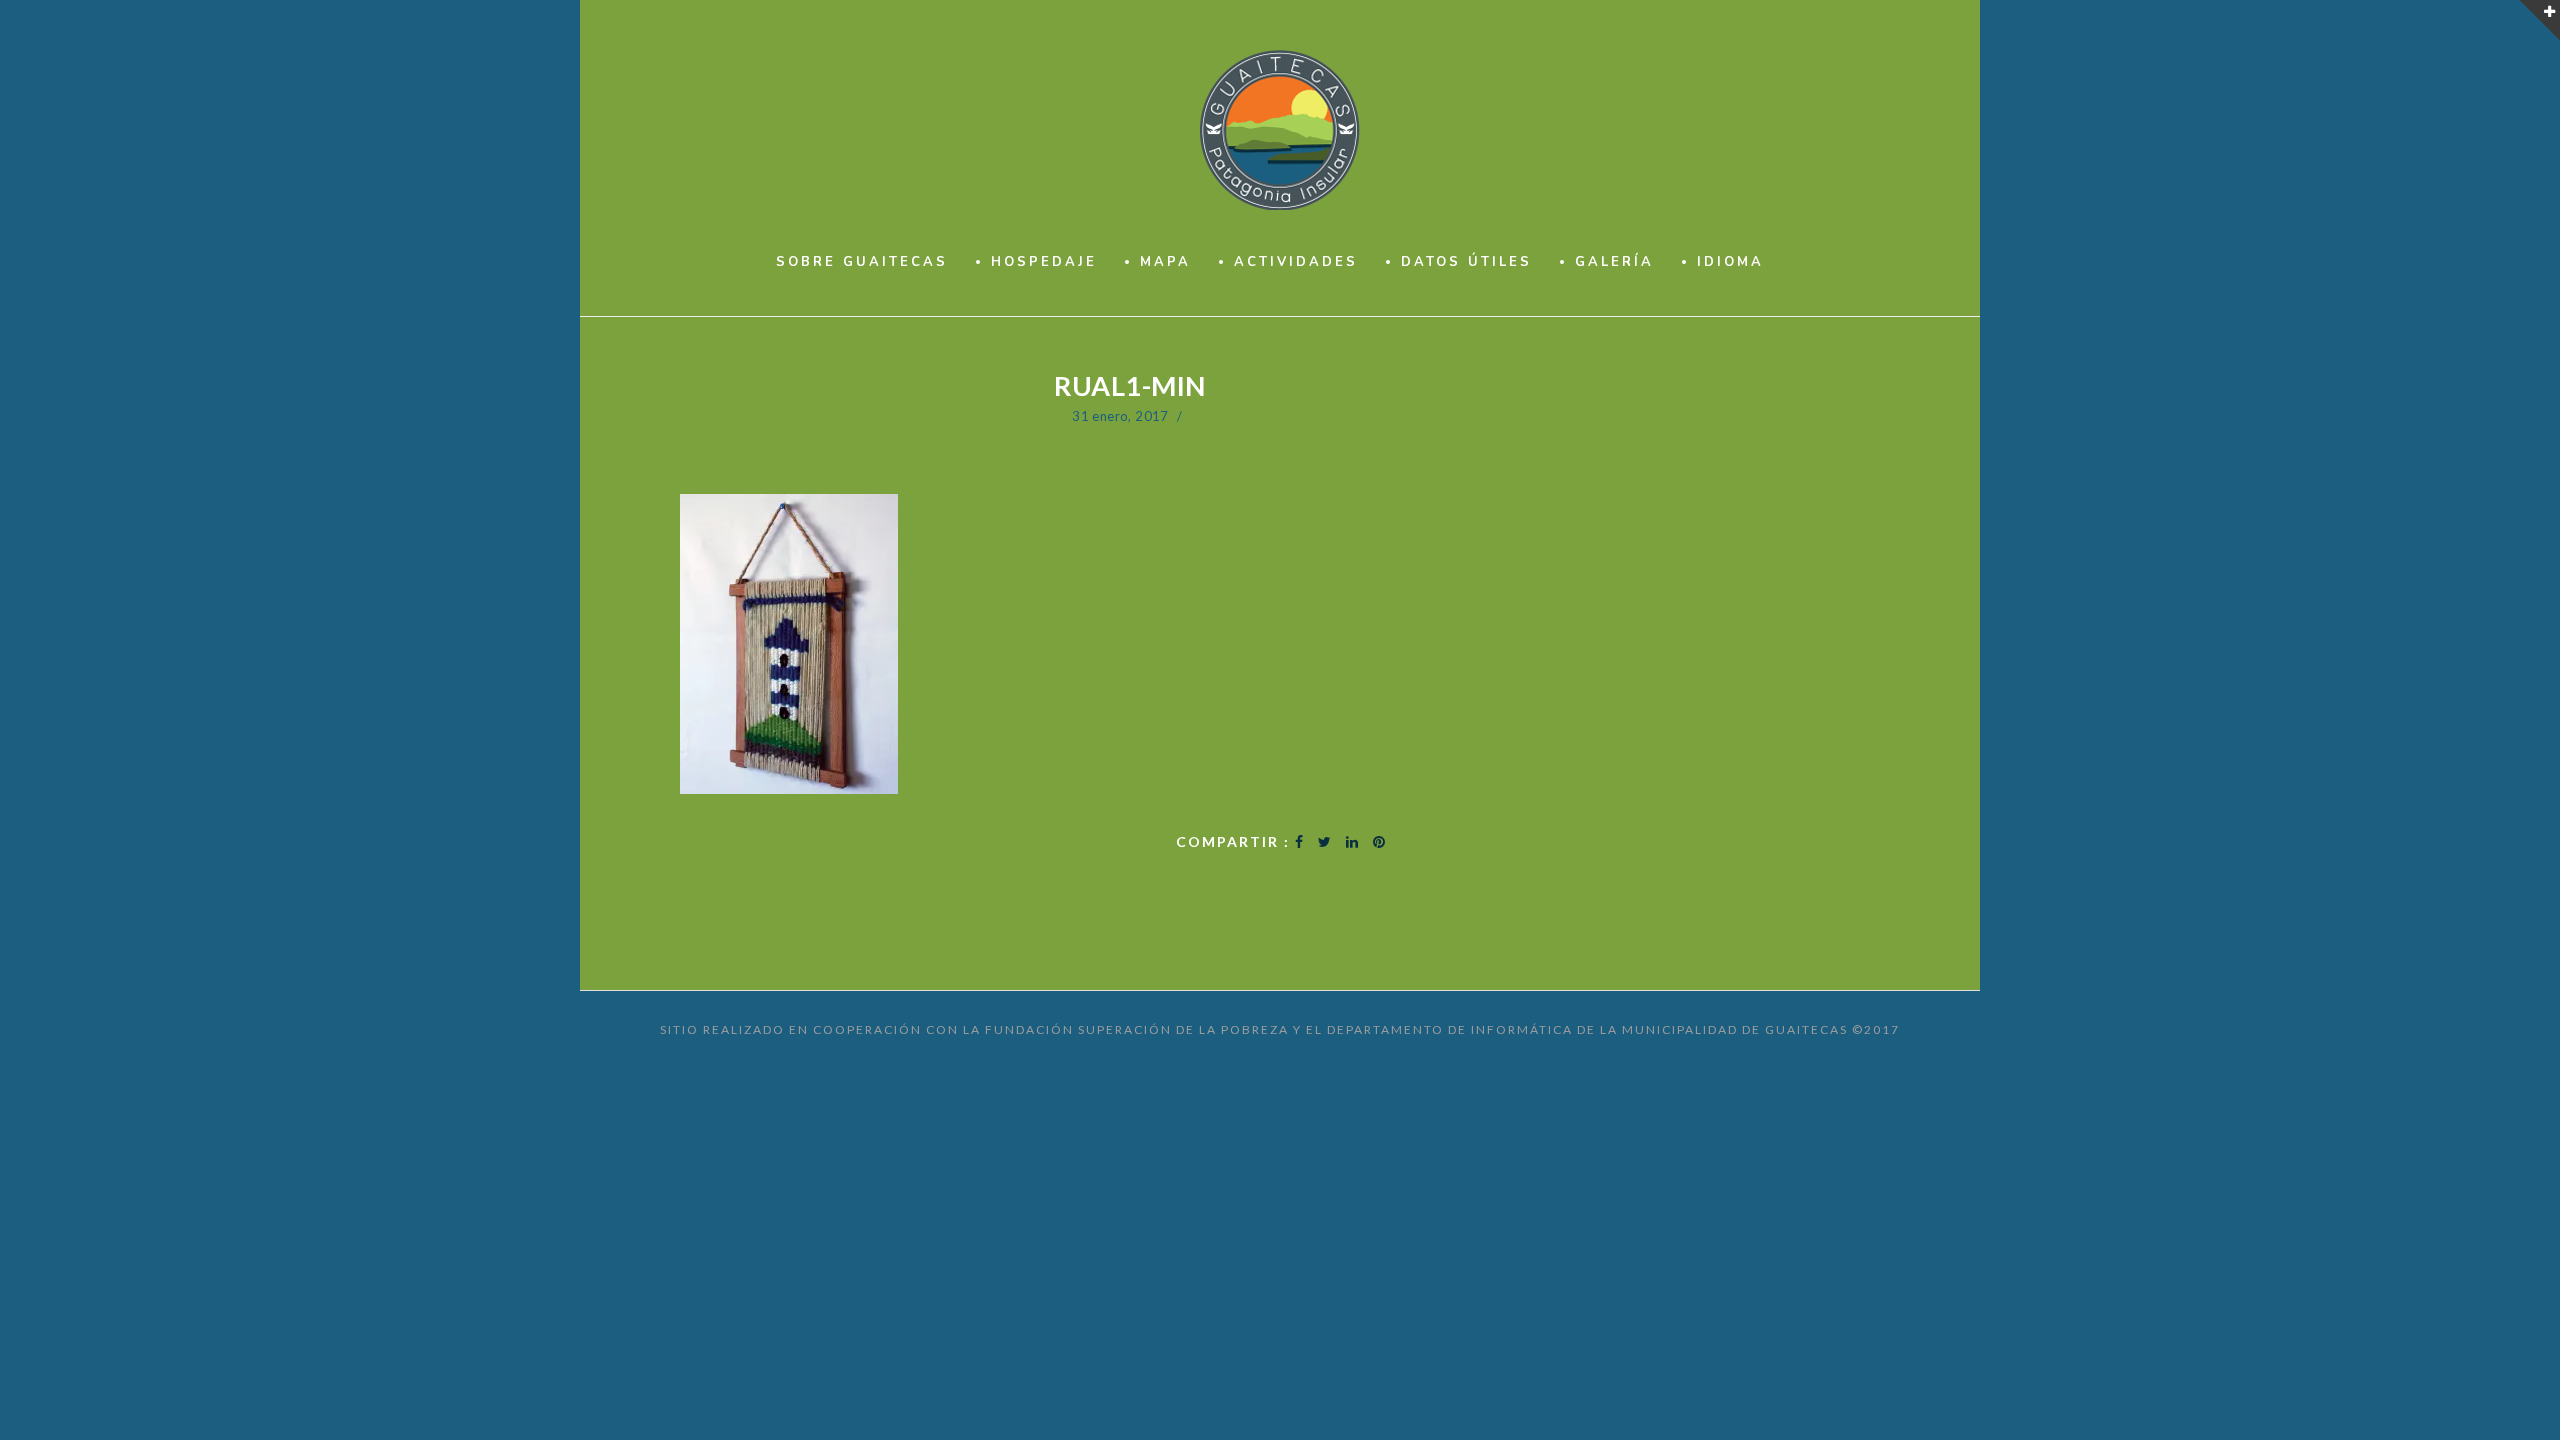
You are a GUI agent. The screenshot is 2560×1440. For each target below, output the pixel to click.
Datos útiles (1466, 262)
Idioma (1730, 262)
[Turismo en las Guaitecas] (1280, 130)
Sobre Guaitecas (862, 262)
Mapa (1165, 262)
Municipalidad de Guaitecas (1735, 1029)
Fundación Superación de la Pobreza (1137, 1029)
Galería (1614, 262)
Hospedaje (1044, 262)
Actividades (1296, 262)
